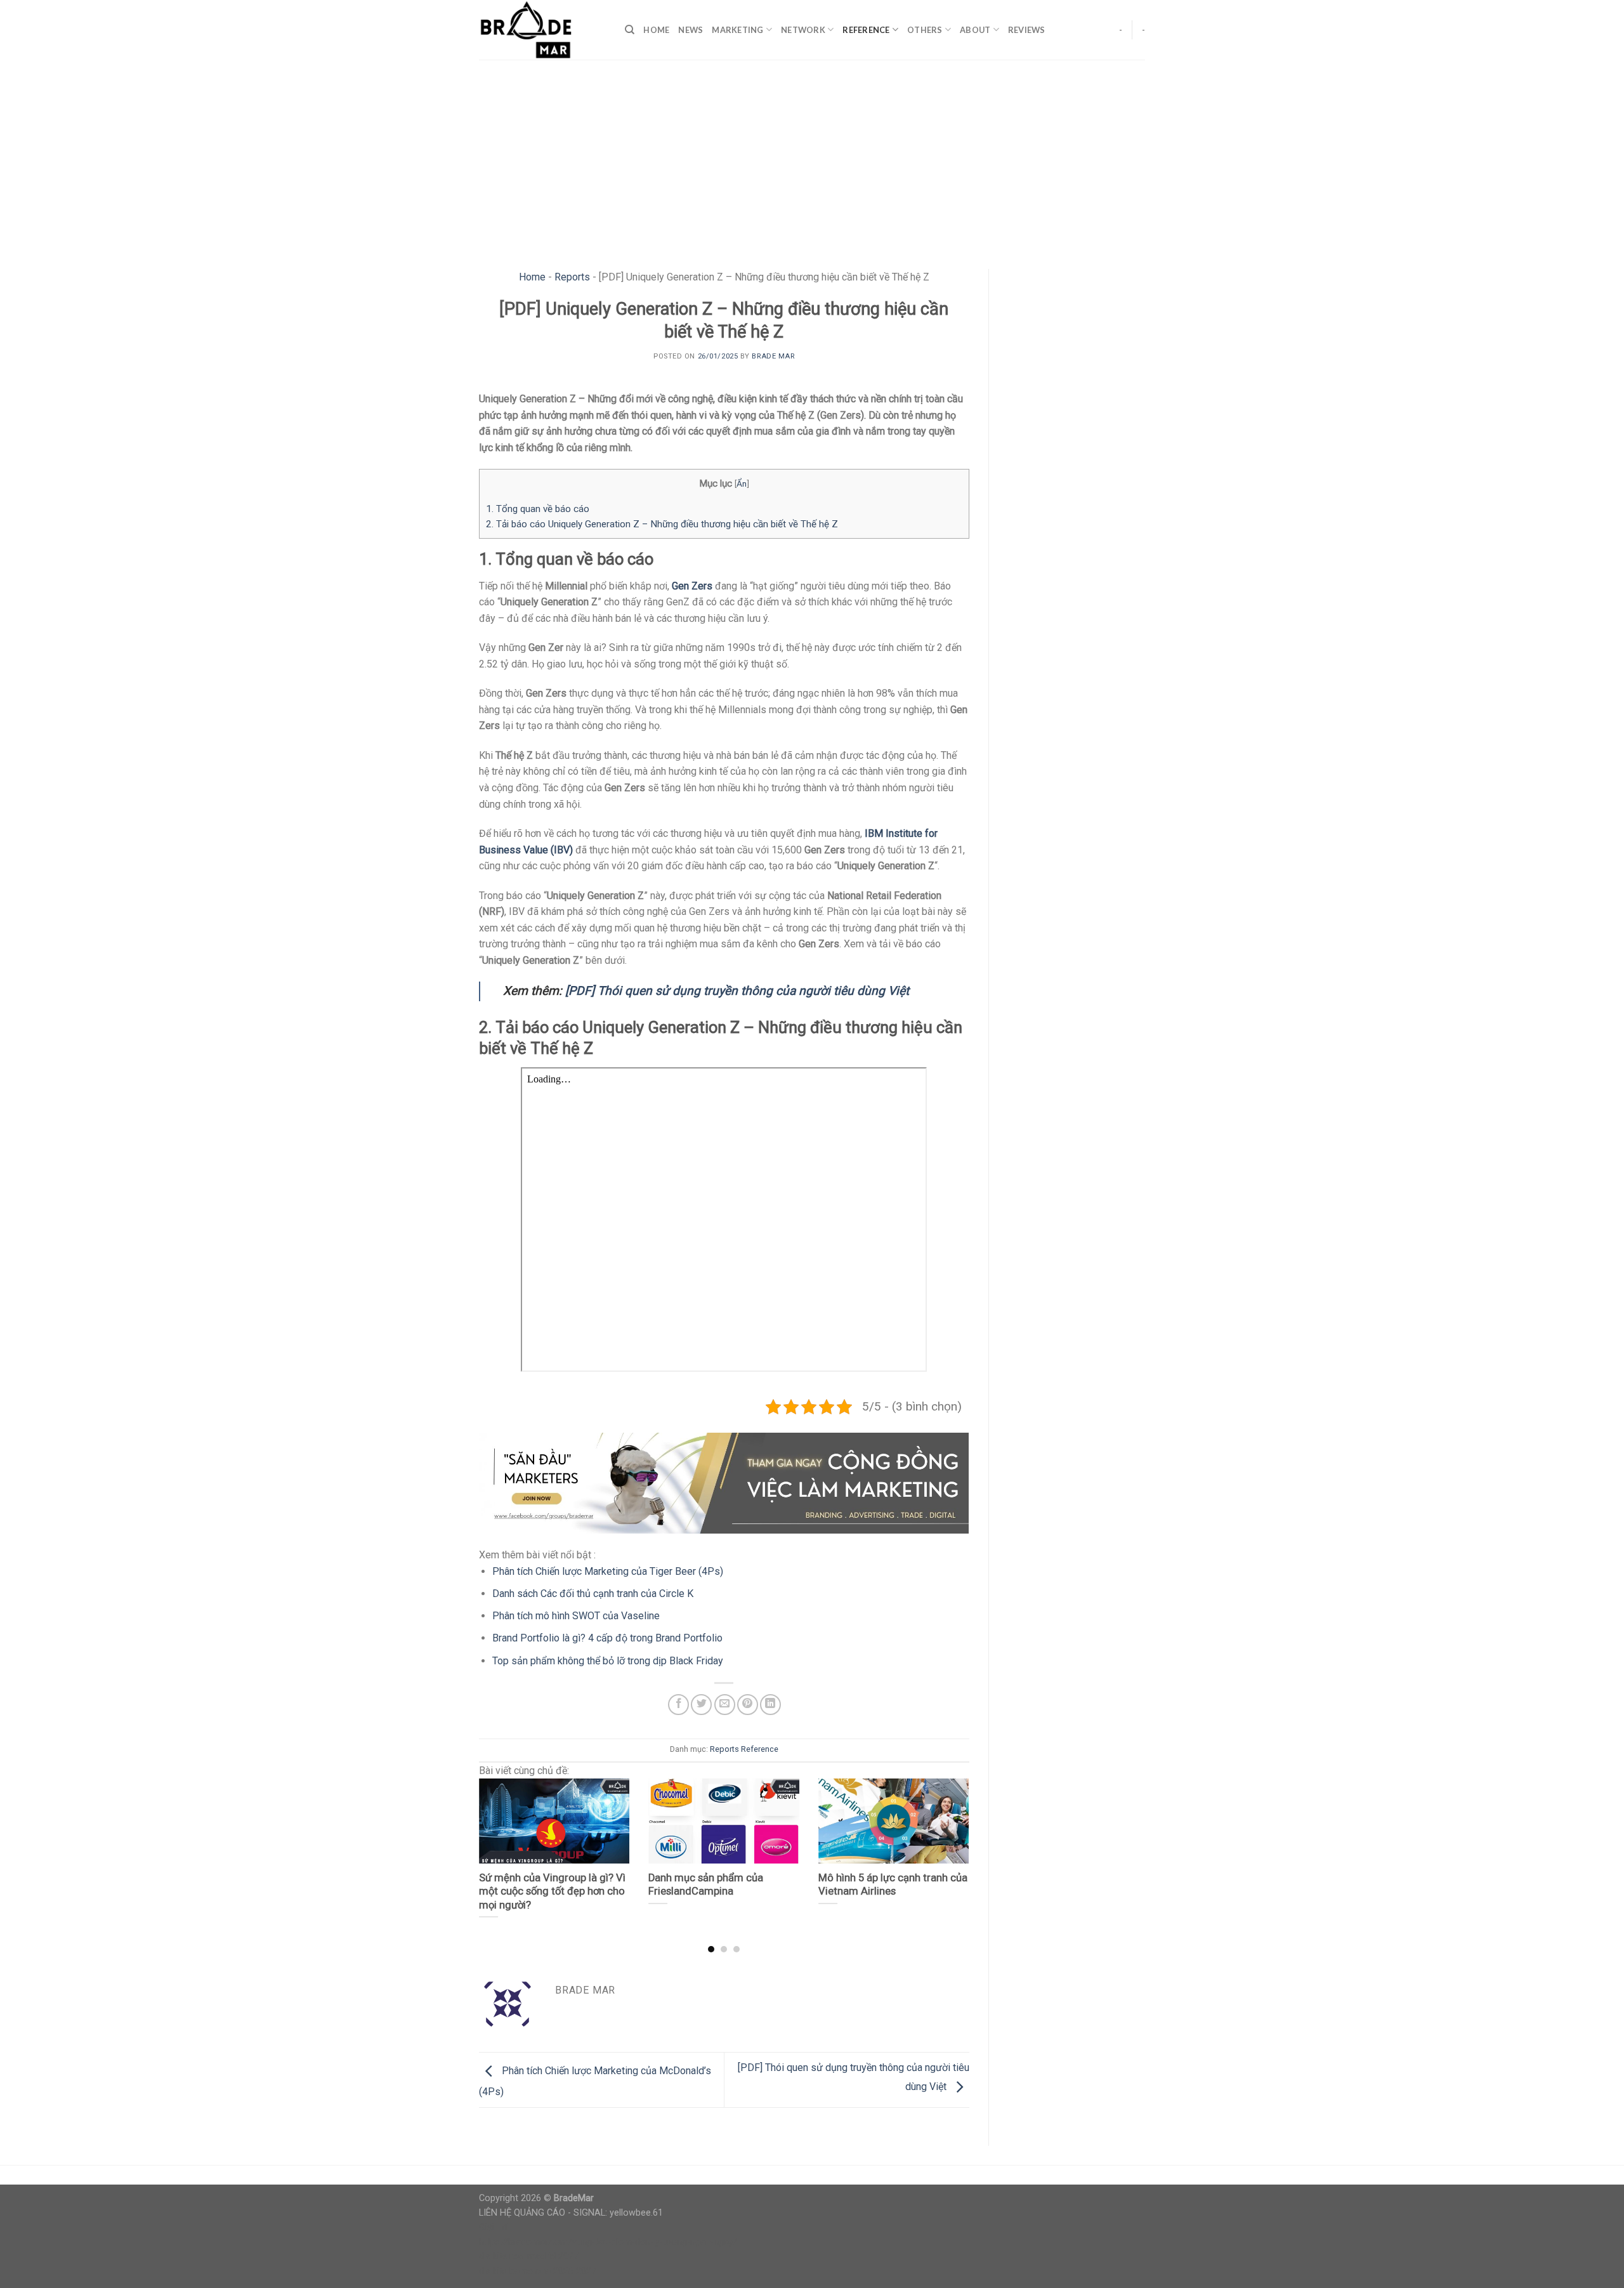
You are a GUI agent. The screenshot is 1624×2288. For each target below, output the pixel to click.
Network (803, 30)
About (975, 30)
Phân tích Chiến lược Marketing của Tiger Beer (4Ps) (608, 1571)
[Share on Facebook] (678, 1705)
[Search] (630, 30)
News (691, 30)
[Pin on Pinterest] (748, 1705)
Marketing (737, 30)
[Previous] (495, 1841)
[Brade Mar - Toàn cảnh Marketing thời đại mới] (542, 30)
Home (656, 30)
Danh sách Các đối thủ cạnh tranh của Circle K (593, 1594)
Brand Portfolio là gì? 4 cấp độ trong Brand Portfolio (607, 1638)
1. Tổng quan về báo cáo (538, 509)
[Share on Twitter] (701, 1705)
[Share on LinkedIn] (770, 1705)
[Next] (952, 1841)
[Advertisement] (812, 155)
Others (925, 30)
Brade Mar (773, 356)
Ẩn (742, 483)
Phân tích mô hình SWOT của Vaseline (576, 1616)
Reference (866, 30)
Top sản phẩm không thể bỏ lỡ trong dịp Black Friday (608, 1661)
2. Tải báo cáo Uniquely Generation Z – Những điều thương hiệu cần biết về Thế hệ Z (662, 524)
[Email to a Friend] (725, 1705)
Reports (572, 277)
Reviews (1027, 30)
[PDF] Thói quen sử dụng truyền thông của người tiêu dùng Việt (737, 991)
